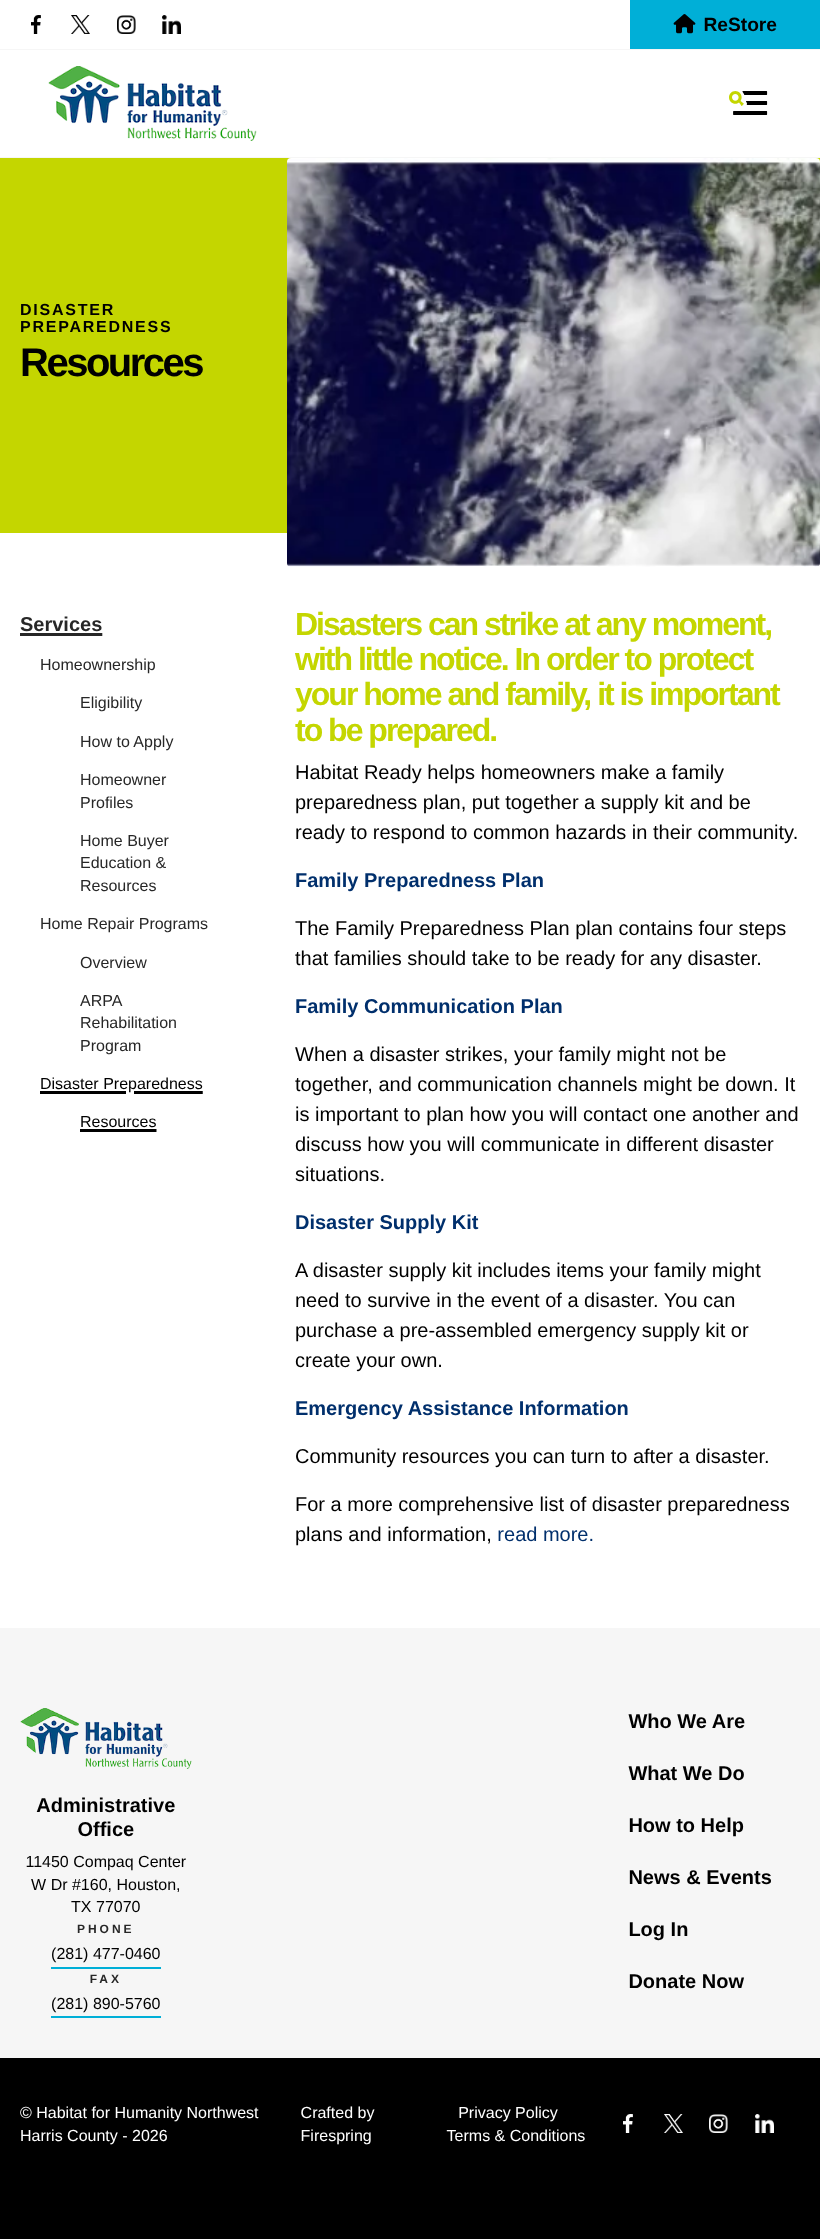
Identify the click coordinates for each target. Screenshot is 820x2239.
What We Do (686, 1774)
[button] (748, 103)
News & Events (699, 1878)
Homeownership (98, 665)
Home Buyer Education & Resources (124, 864)
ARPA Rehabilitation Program (128, 1024)
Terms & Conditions (516, 2136)
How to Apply (126, 742)
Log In (658, 1930)
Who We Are (686, 1722)
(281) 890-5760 (105, 2004)
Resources (118, 1122)
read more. (545, 1535)
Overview (113, 963)
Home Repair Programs (124, 924)
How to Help (686, 1826)
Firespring (336, 2136)
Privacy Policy (508, 2113)
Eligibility (111, 703)
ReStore (740, 25)
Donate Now (686, 1982)
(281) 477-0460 (105, 1954)
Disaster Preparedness (121, 1084)
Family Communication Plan (429, 1007)
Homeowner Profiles (123, 791)
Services (61, 625)
